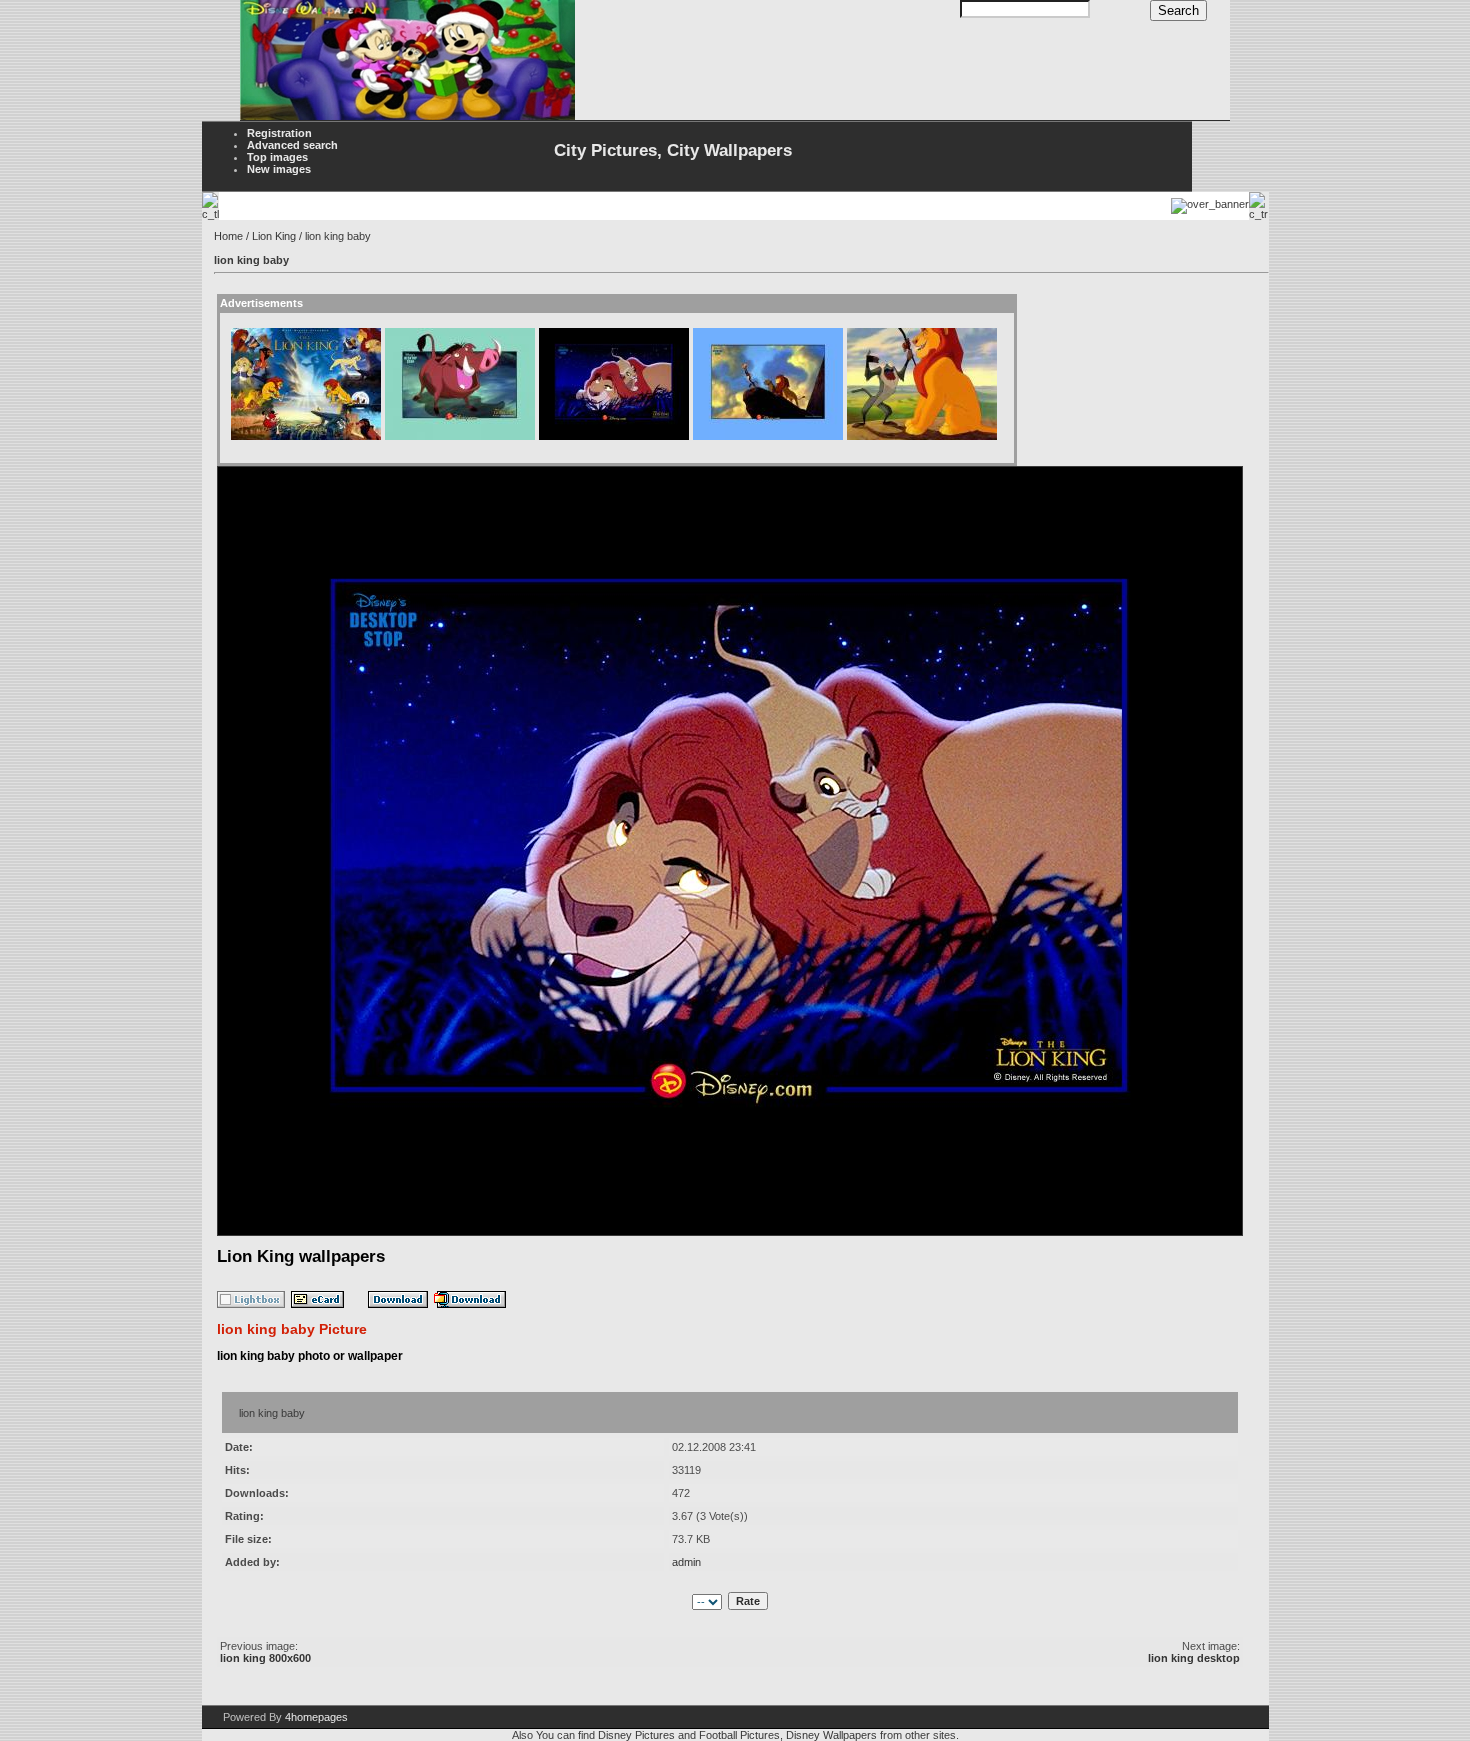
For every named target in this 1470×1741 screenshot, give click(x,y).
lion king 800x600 (265, 1658)
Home (228, 236)
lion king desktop (1194, 1658)
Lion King (274, 236)
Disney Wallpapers (831, 1735)
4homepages (316, 1717)
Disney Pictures (636, 1735)
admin (686, 1562)
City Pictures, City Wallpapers (673, 150)
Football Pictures (739, 1735)
